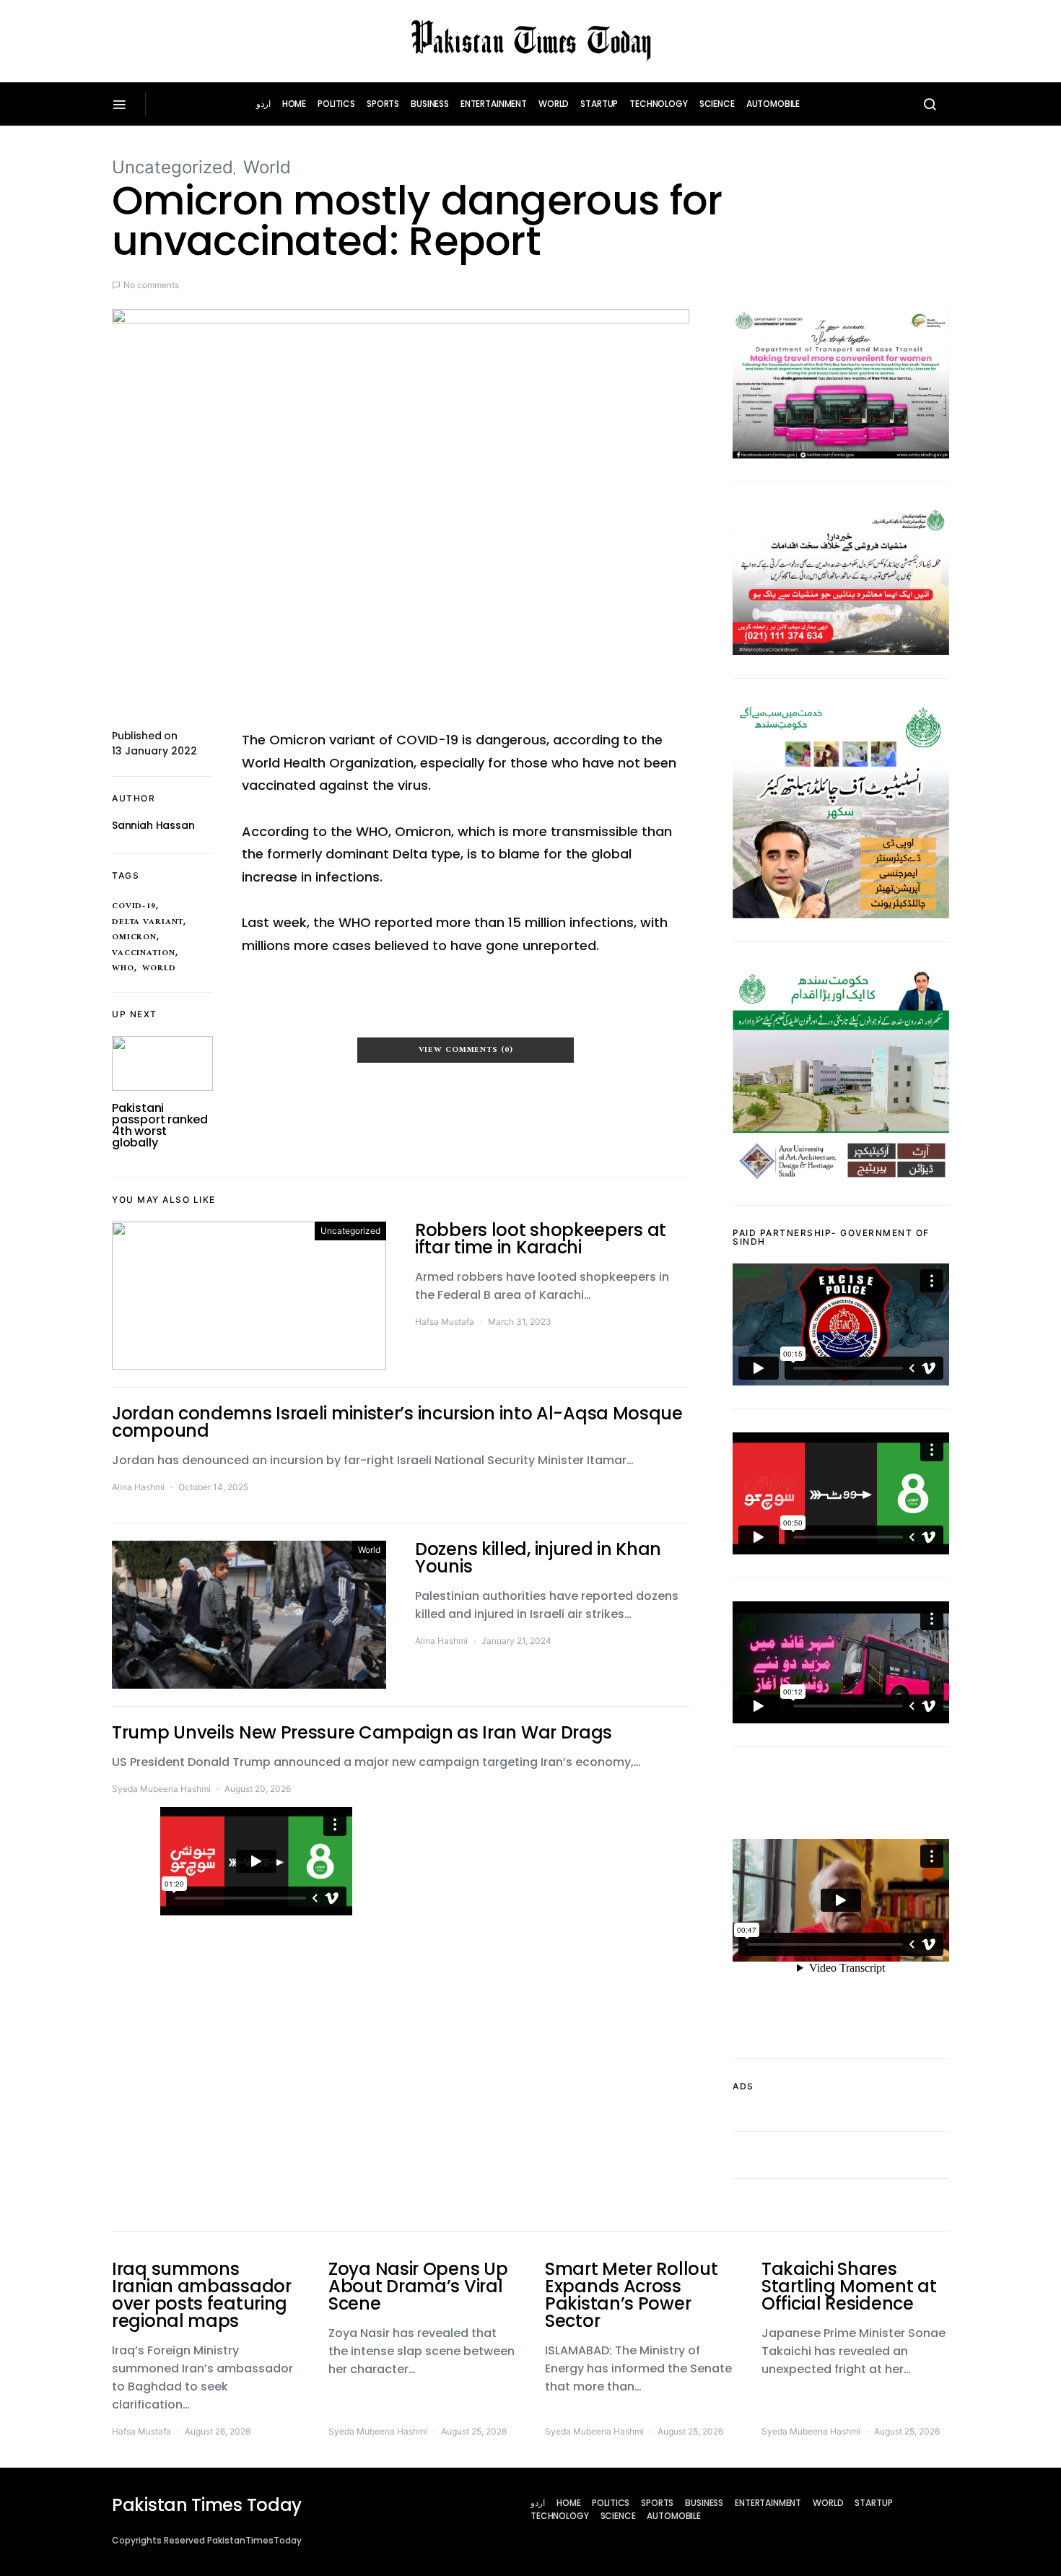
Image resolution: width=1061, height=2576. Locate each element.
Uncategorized (173, 167)
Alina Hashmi (138, 1487)
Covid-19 (134, 906)
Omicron (134, 937)
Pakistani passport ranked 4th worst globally (160, 1125)
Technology (659, 104)
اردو (263, 104)
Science (717, 104)
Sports (383, 104)
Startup (599, 104)
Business (430, 104)
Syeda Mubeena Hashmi (161, 1789)
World (554, 104)
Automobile (773, 104)
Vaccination (144, 953)
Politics (336, 104)
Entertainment (494, 104)
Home (294, 104)
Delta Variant (148, 922)
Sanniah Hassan (153, 825)
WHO (123, 968)
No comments (151, 285)
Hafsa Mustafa (445, 1322)
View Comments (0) (466, 1050)
